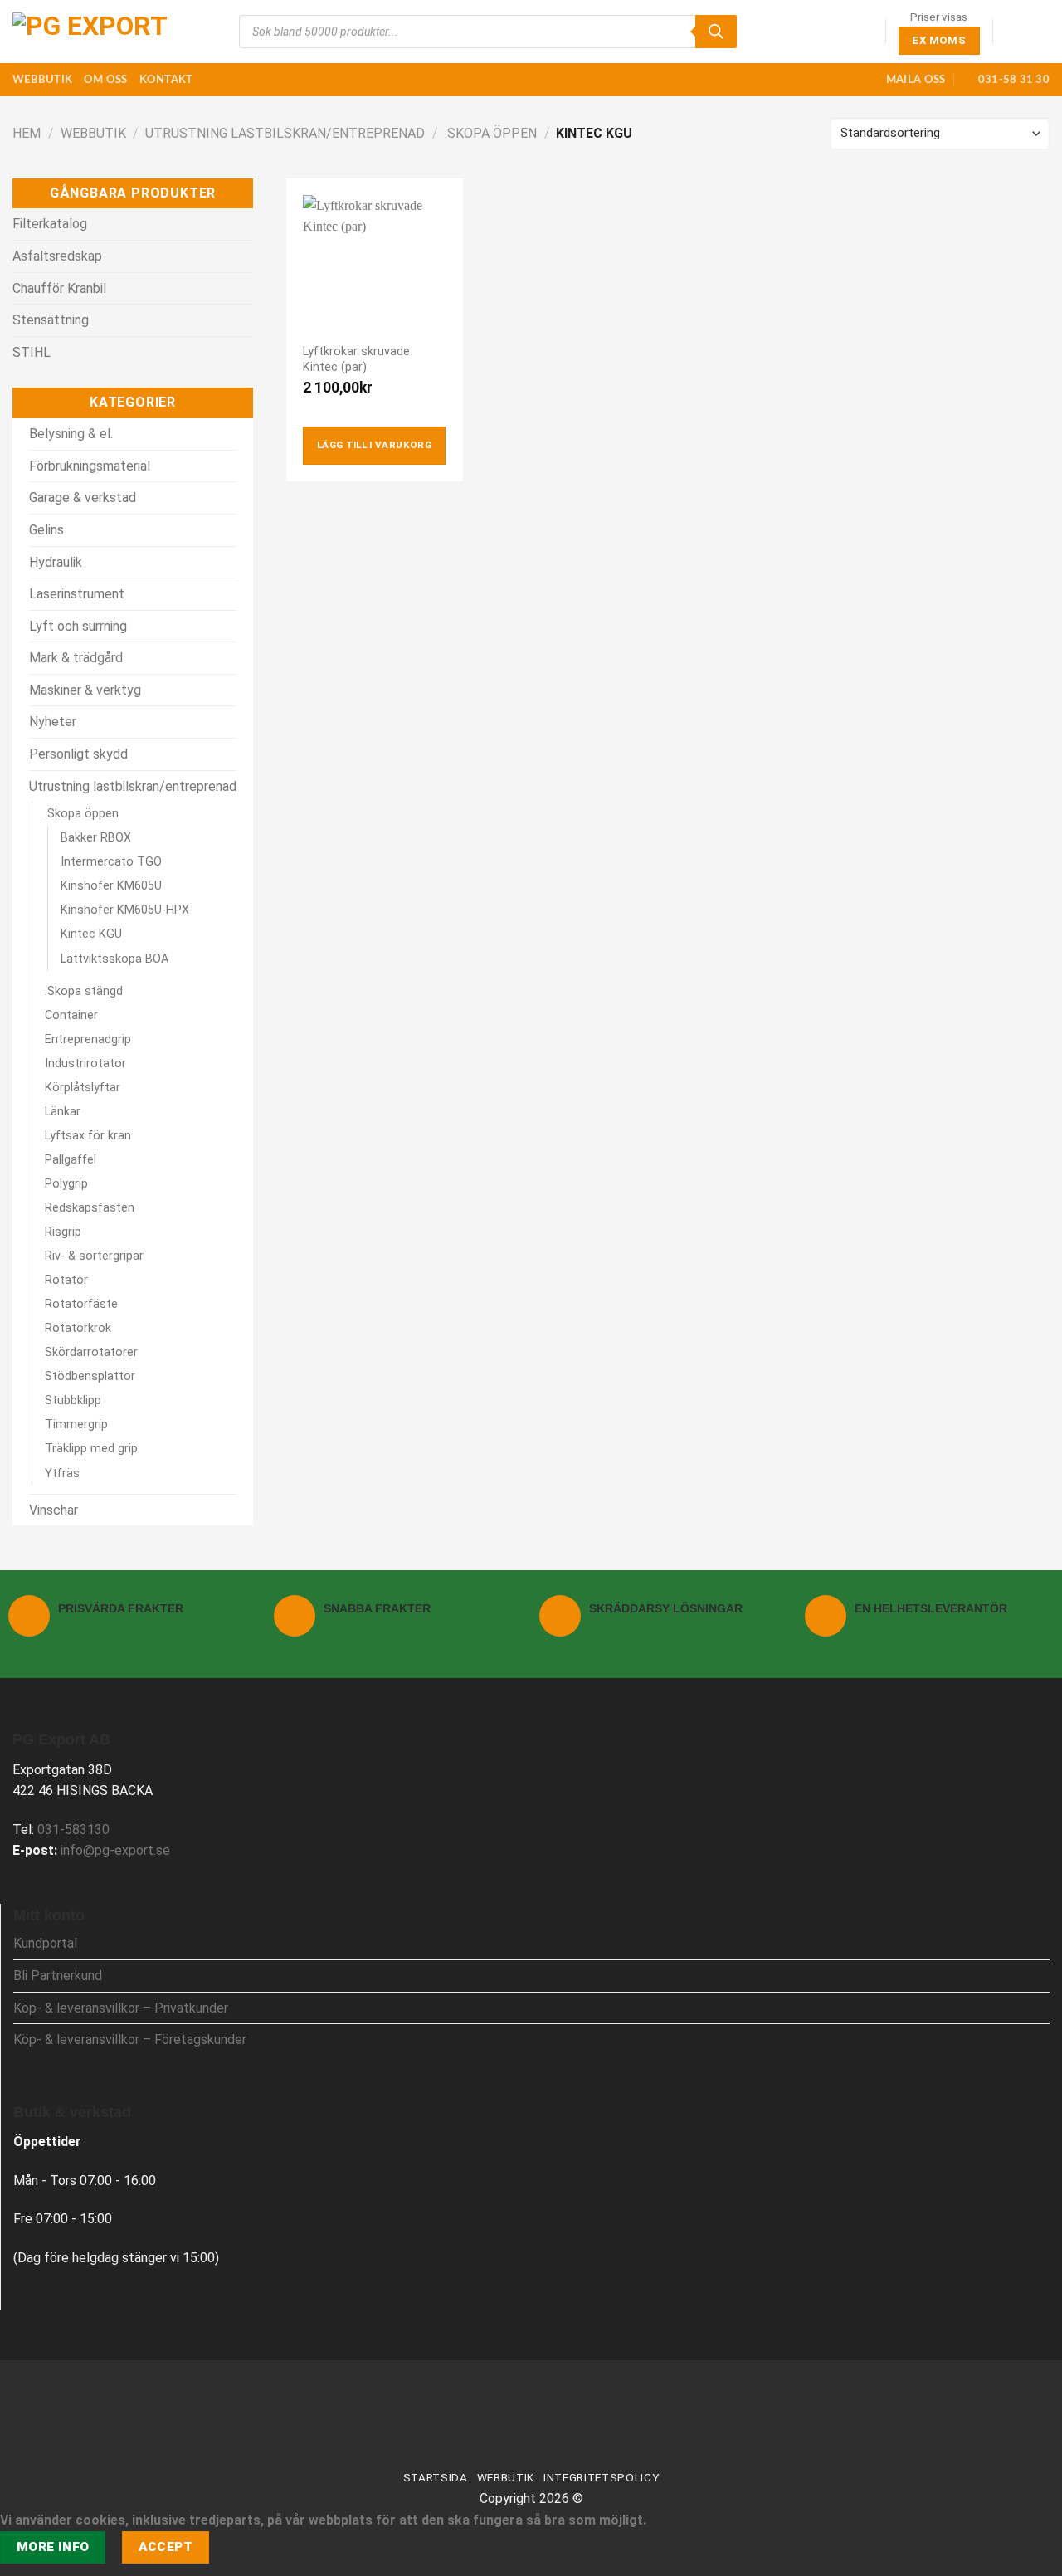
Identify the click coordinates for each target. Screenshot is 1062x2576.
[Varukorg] (1041, 32)
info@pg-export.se (115, 1850)
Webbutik (42, 80)
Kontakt (166, 80)
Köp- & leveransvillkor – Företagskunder (130, 2039)
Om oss (106, 80)
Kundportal (45, 1943)
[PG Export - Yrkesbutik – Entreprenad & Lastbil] (95, 32)
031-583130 (73, 1830)
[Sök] (716, 32)
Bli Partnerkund (58, 1976)
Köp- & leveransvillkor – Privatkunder (121, 2008)
